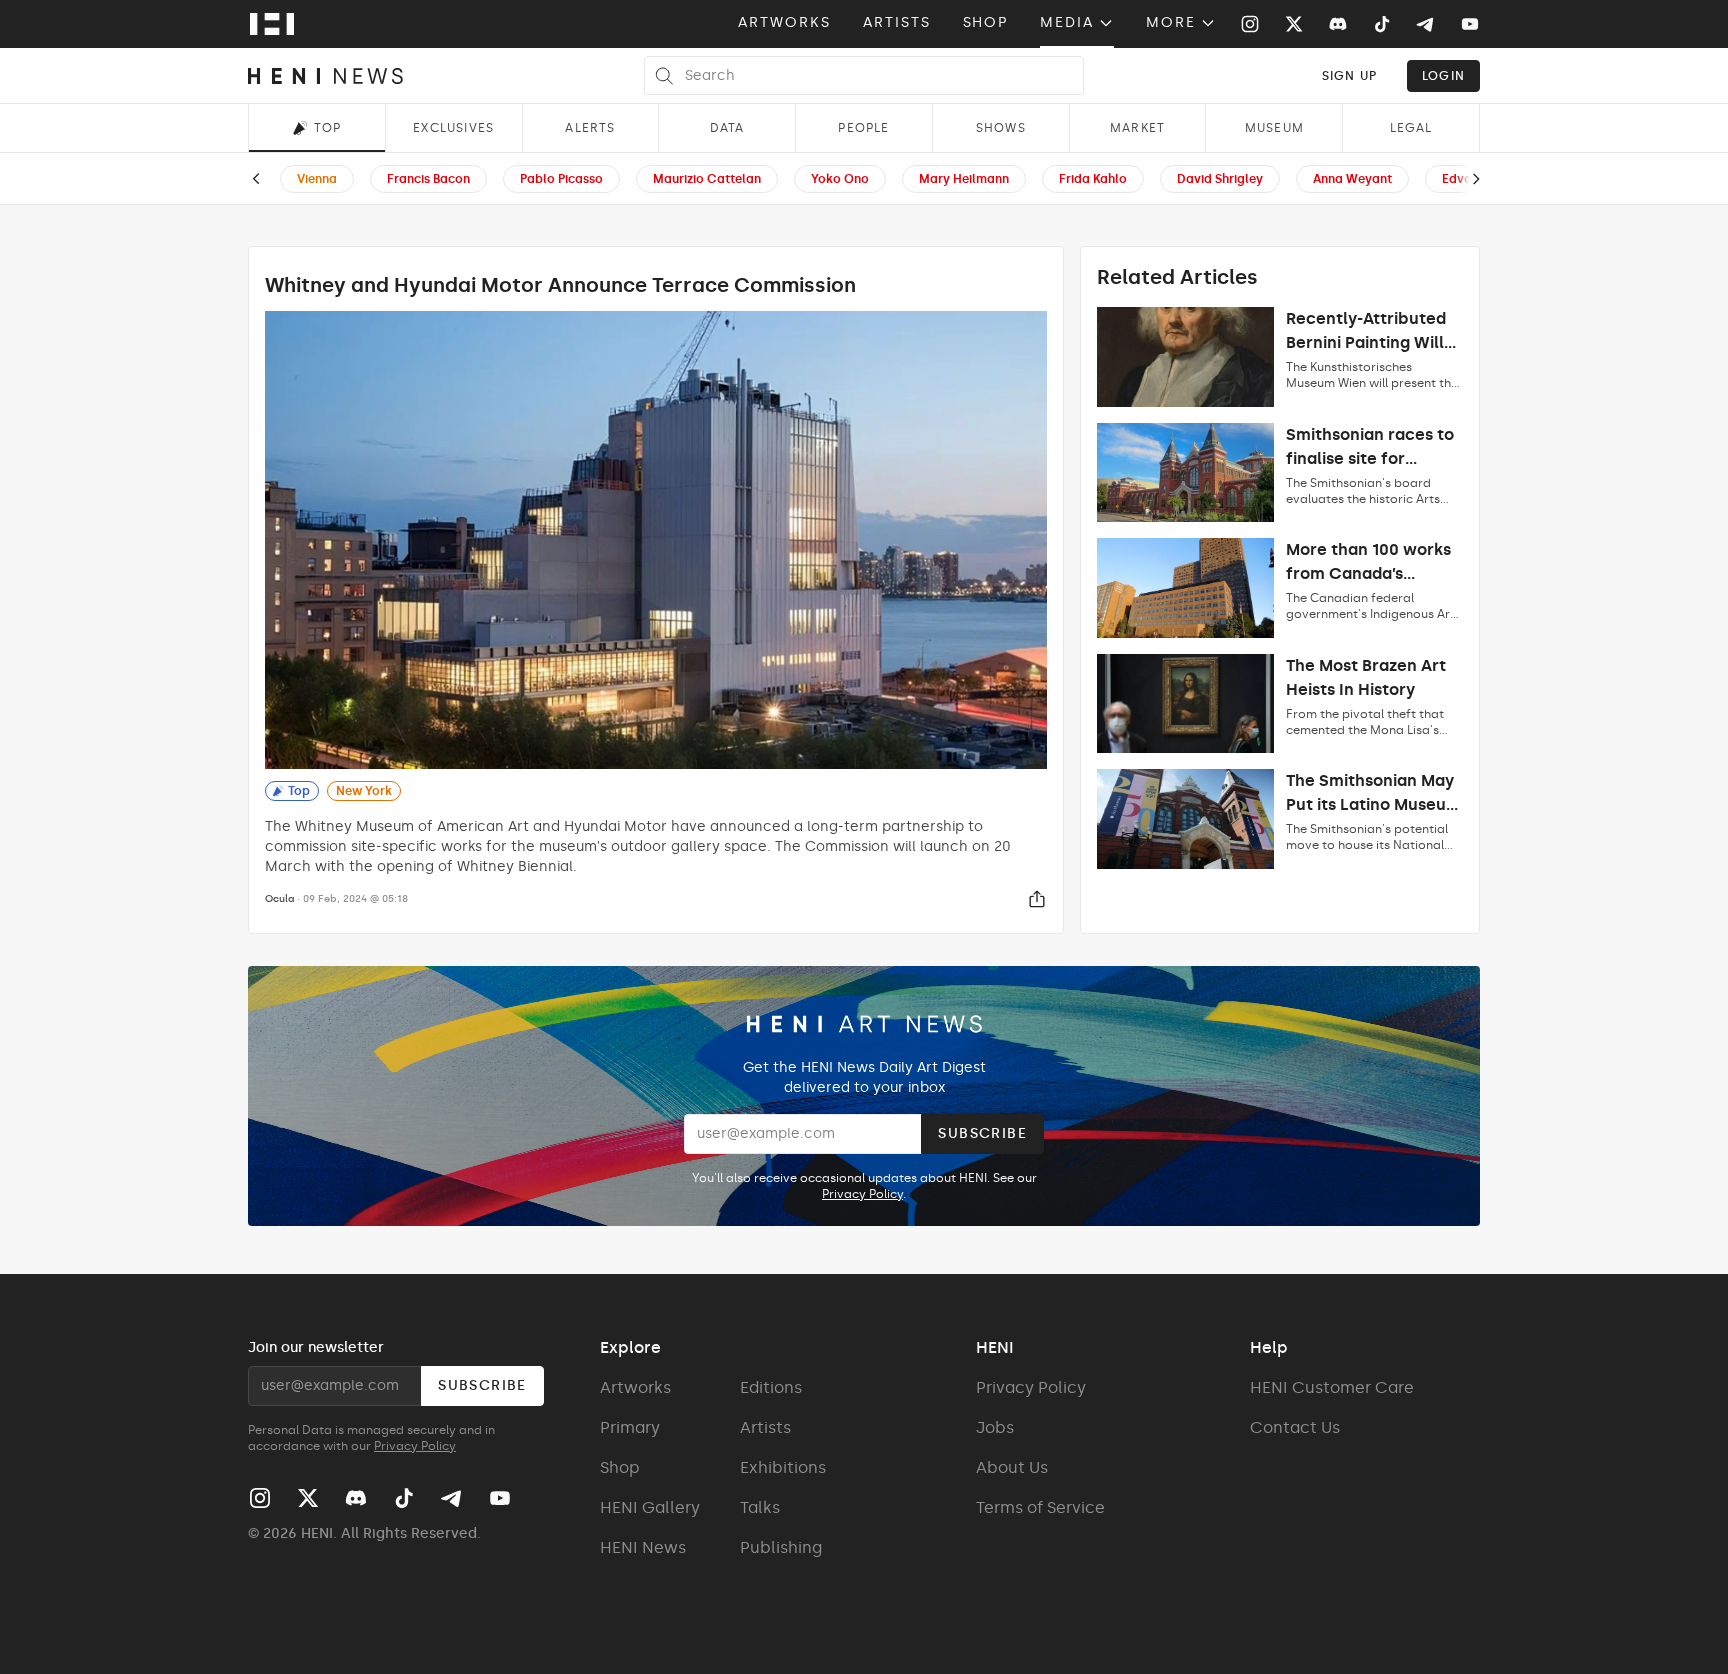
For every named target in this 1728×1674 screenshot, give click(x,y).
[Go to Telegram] (1424, 25)
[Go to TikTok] (1382, 24)
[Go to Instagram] (1250, 24)
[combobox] (1349, 75)
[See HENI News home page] (325, 76)
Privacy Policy (862, 1194)
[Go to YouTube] (1470, 24)
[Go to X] (1294, 24)
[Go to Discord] (1338, 24)
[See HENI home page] (272, 24)
